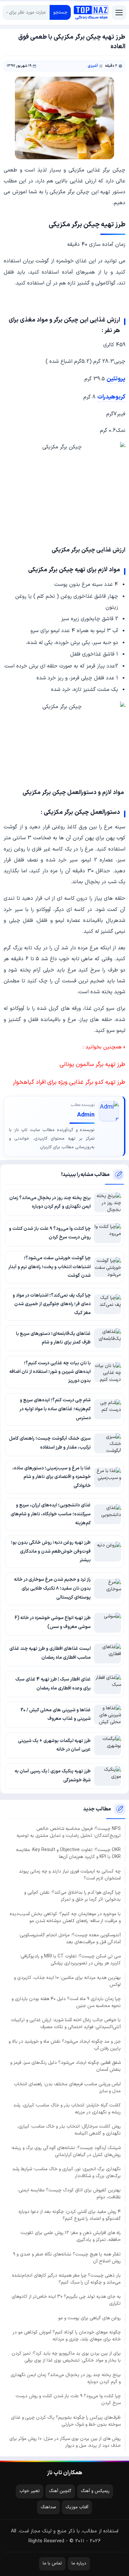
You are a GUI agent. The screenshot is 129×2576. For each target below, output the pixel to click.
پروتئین (116, 379)
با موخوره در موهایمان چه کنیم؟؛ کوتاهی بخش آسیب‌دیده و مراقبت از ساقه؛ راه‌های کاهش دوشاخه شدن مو (65, 1917)
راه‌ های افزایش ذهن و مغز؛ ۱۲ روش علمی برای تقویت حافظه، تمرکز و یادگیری (71, 2236)
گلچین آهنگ (60, 2491)
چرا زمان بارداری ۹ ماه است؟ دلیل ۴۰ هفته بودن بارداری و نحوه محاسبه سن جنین (66, 2002)
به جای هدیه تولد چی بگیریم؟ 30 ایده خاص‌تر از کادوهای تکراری (66, 2300)
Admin (86, 1115)
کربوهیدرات (111, 397)
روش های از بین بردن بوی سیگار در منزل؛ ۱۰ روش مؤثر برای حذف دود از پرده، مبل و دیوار (65, 2442)
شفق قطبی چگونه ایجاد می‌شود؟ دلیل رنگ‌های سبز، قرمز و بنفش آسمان (65, 2066)
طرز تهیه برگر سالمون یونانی (92, 1064)
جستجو (60, 12)
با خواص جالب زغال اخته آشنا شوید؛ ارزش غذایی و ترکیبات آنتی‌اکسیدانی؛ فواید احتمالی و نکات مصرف (66, 2024)
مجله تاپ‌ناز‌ (91, 12)
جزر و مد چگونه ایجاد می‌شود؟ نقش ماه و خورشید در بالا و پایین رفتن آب (65, 2045)
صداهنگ (48, 2507)
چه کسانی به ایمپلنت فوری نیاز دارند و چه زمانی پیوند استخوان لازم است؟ (70, 1875)
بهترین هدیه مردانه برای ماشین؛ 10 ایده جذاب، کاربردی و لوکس (67, 1981)
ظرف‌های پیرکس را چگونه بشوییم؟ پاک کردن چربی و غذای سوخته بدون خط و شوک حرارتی (66, 2421)
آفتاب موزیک (77, 2507)
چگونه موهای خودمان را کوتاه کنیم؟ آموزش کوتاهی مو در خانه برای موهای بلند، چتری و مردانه (67, 2336)
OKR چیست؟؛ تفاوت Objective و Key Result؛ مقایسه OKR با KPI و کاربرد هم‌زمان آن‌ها (68, 1853)
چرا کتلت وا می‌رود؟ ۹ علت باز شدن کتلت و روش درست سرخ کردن (68, 2400)
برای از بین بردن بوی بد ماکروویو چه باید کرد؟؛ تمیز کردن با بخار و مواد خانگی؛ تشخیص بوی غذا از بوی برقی (66, 2357)
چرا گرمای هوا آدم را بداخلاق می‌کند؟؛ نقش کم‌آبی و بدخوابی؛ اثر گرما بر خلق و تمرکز (72, 1896)
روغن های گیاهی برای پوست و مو (89, 2318)
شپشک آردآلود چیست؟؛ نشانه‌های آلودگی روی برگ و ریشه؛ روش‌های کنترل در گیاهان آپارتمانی (66, 2151)
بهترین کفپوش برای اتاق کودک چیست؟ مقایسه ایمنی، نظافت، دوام (69, 2194)
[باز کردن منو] (119, 13)
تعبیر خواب (30, 2491)
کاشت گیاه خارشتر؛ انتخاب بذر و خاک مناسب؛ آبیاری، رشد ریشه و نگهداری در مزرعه (67, 2109)
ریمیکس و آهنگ (95, 2491)
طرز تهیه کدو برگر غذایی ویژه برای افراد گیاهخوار (69, 1082)
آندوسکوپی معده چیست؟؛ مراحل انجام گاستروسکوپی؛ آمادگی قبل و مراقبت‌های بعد (70, 1939)
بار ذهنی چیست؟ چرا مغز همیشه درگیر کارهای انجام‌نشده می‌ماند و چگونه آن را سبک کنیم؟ (66, 2279)
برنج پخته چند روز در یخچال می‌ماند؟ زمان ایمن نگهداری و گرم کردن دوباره (66, 2378)
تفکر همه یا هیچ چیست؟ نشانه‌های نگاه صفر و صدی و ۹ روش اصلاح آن (67, 2258)
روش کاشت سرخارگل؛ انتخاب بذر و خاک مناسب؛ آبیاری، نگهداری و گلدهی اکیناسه (69, 2130)
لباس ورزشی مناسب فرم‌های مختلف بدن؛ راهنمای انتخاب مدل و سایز (67, 2088)
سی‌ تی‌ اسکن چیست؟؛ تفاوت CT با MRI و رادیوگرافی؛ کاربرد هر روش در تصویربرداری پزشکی (70, 1960)
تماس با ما (52, 2563)
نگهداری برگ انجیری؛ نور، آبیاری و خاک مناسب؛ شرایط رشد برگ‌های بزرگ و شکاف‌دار (66, 2173)
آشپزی (93, 66)
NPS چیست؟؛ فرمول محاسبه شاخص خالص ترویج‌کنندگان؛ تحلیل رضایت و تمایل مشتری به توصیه (69, 1832)
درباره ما (79, 2563)
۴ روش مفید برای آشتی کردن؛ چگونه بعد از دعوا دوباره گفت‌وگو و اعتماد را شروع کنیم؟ (70, 2215)
